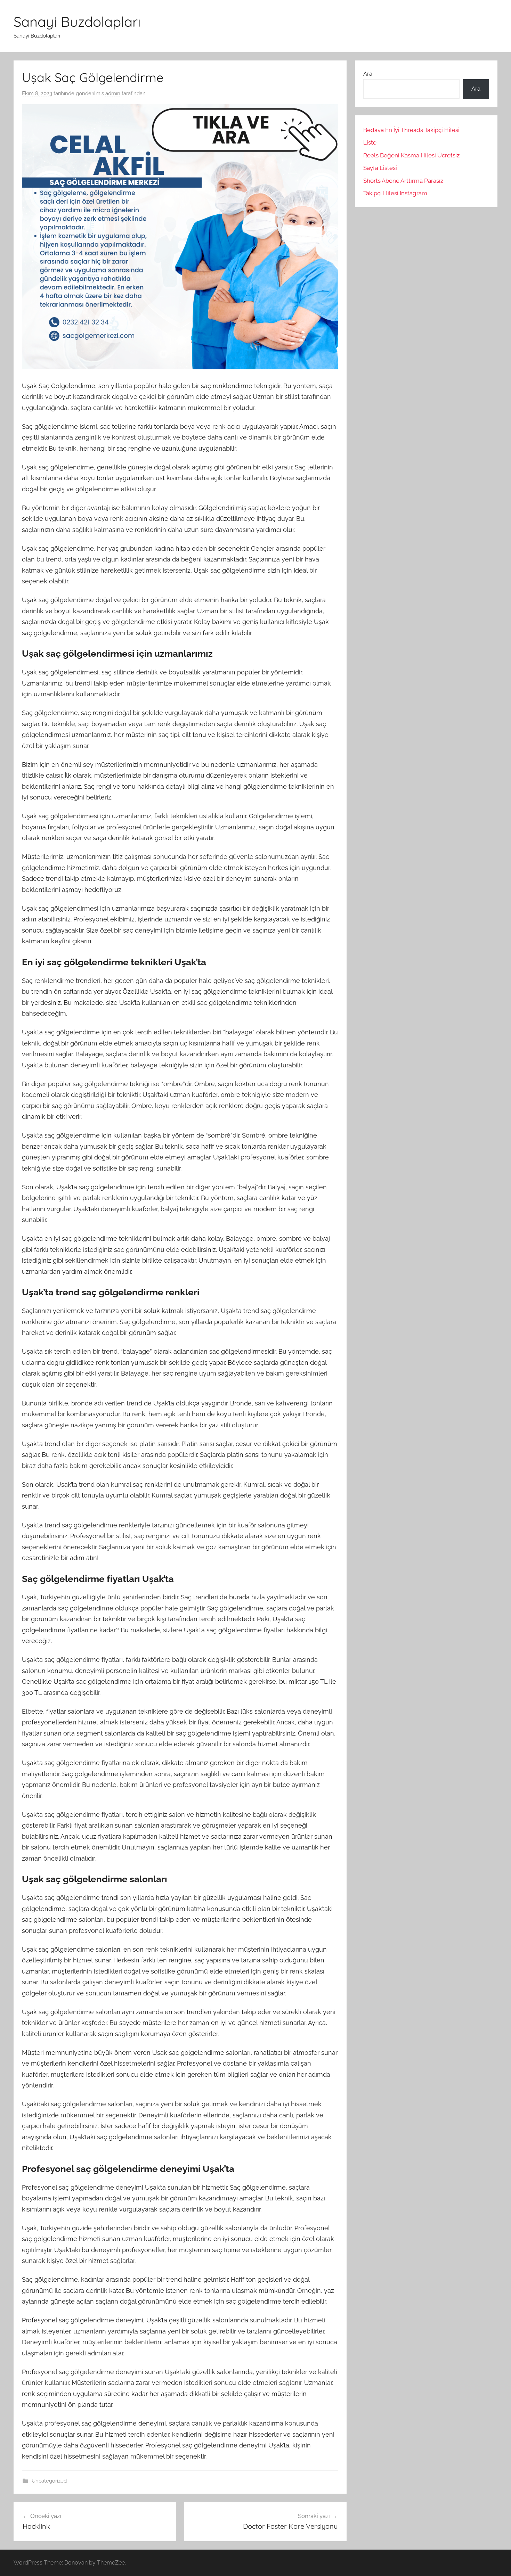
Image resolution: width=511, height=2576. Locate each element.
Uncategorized (49, 2481)
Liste (370, 142)
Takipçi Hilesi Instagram (395, 193)
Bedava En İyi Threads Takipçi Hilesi (411, 130)
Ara (368, 74)
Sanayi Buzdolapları (77, 22)
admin (113, 93)
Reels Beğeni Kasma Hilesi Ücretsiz (411, 155)
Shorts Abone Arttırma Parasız (403, 181)
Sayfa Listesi (380, 168)
